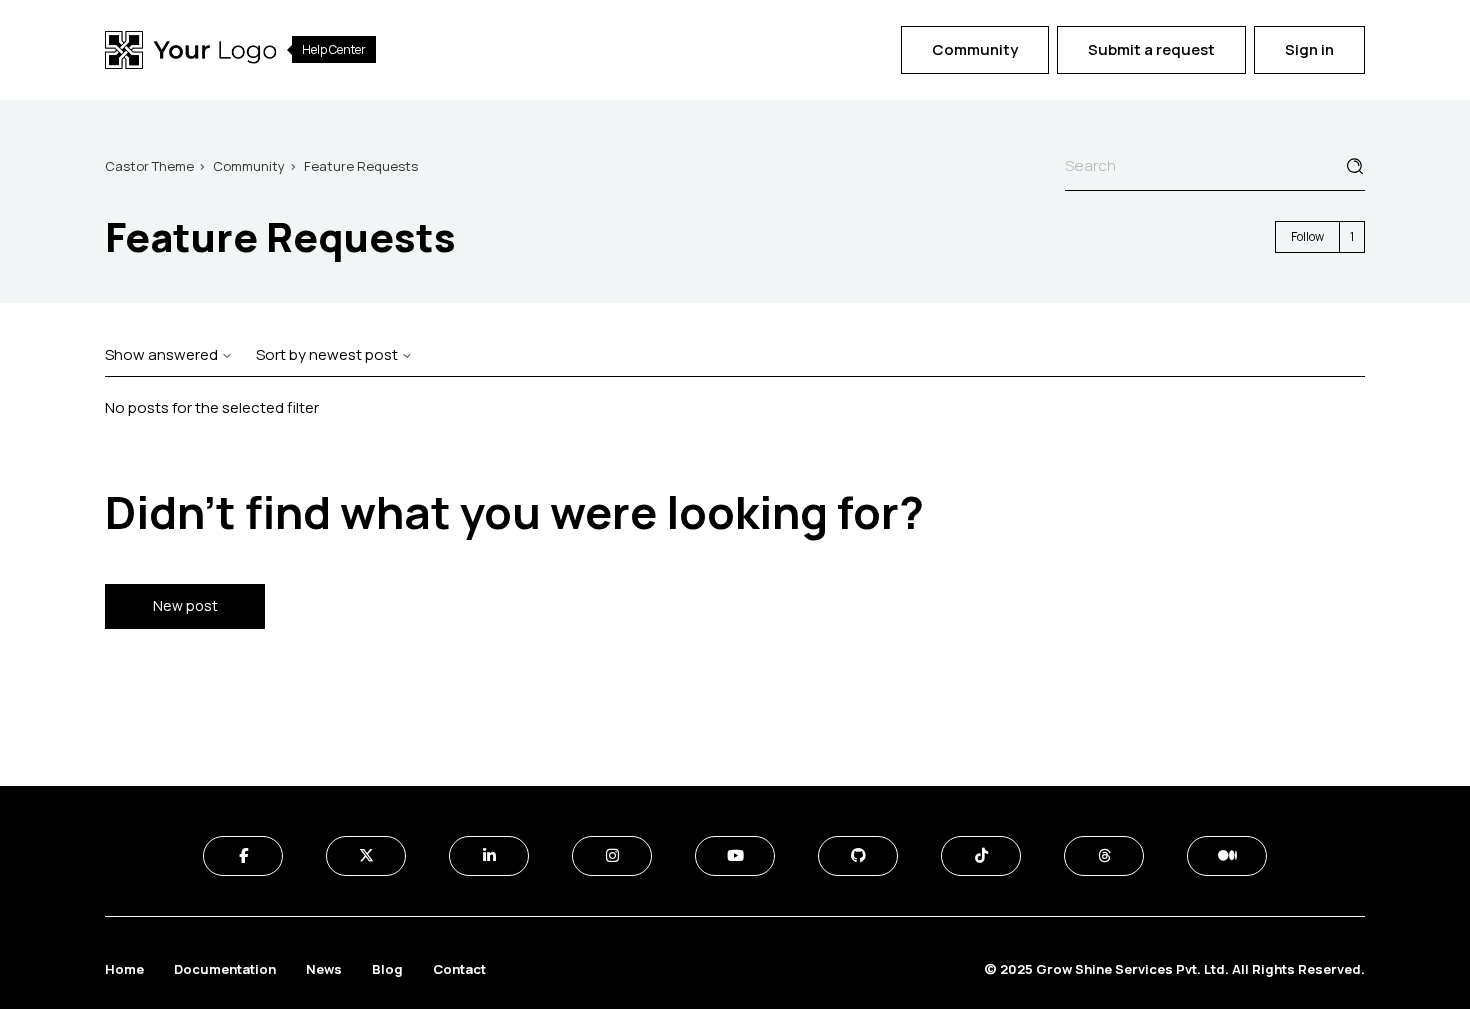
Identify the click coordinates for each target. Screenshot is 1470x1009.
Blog (387, 969)
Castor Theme (149, 166)
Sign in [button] (1309, 49)
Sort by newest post (328, 354)
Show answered (163, 354)
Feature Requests (361, 166)
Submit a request (1151, 49)
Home (124, 969)
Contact (459, 969)
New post (185, 605)
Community (975, 49)
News (324, 969)
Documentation (225, 969)
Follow (1307, 236)
